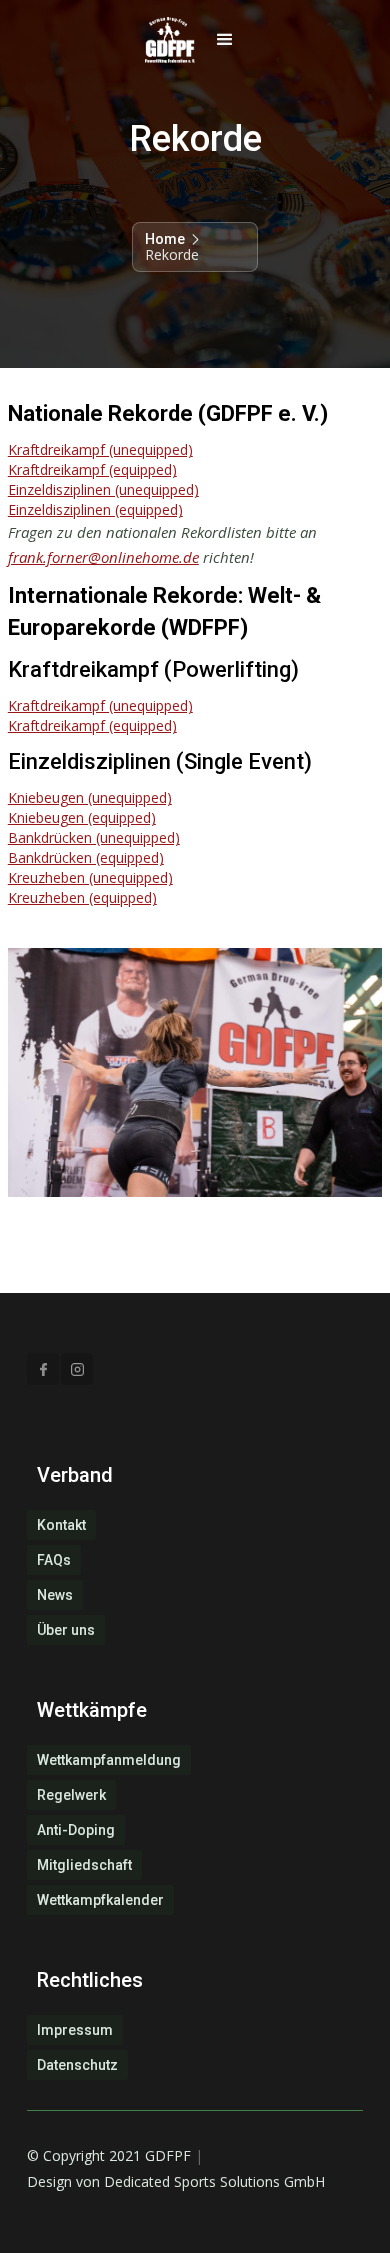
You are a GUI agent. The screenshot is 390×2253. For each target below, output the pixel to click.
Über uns (66, 1630)
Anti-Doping (76, 1830)
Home (165, 239)
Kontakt (61, 1525)
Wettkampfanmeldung (109, 1760)
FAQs (54, 1560)
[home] (165, 40)
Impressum (75, 2030)
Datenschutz (77, 2065)
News (55, 1595)
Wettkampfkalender (100, 1900)
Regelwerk (71, 1795)
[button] (225, 40)
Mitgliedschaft (84, 1865)
